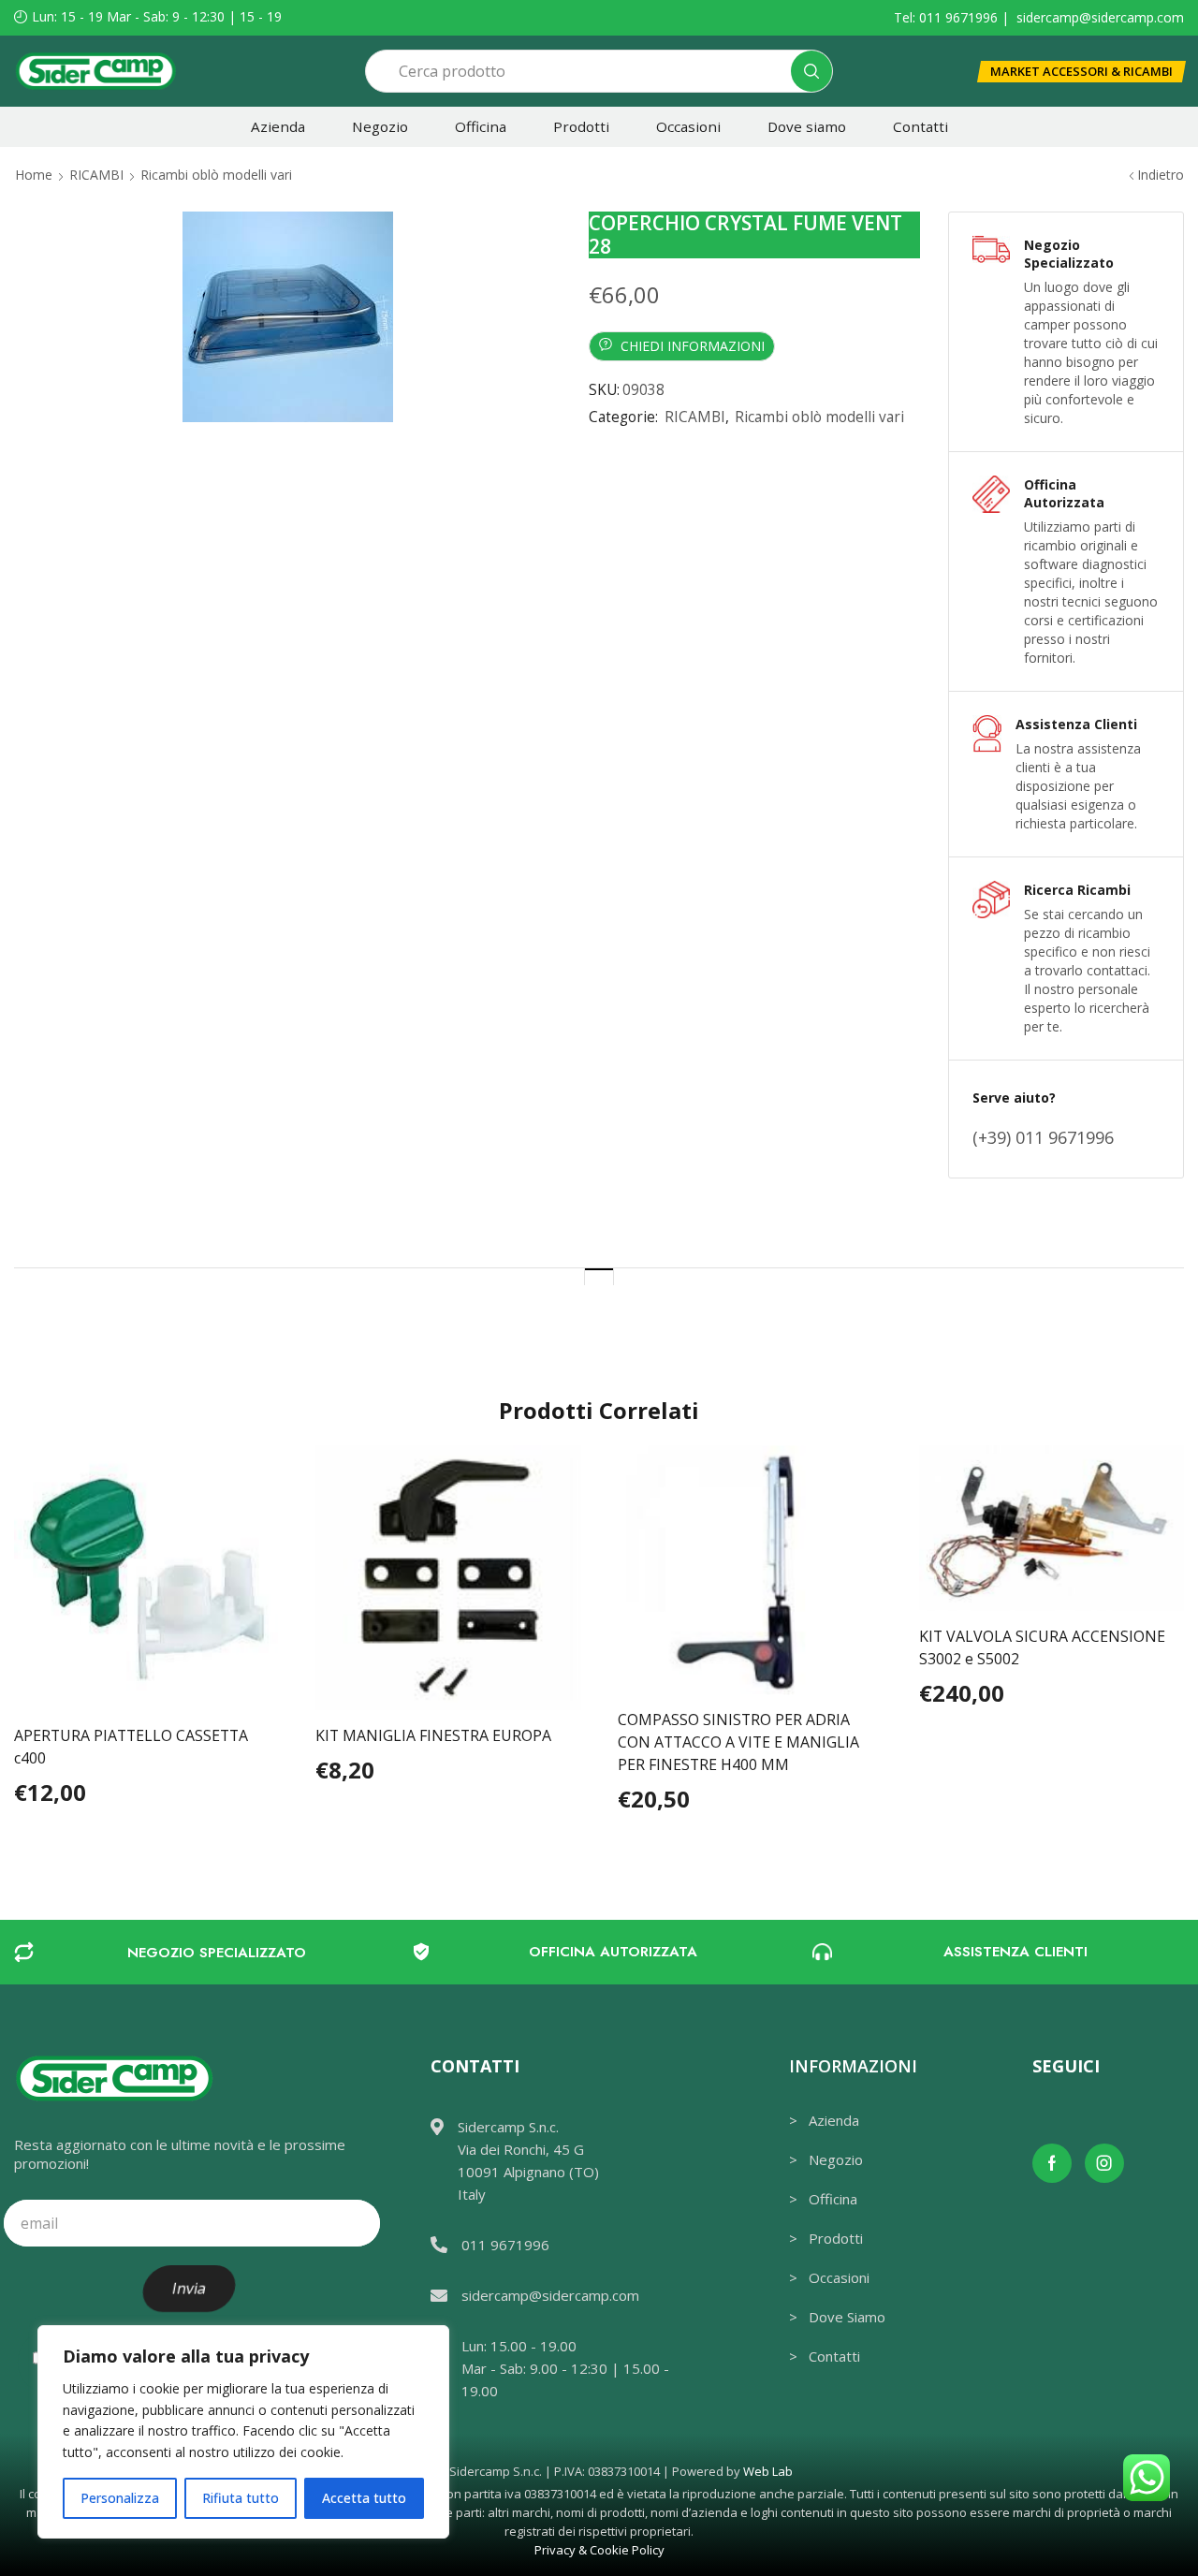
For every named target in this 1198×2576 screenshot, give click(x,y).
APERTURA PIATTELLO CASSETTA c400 (131, 1747)
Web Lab (768, 2471)
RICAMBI (96, 175)
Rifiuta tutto (241, 2498)
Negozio (380, 126)
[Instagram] (1104, 2163)
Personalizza (120, 2498)
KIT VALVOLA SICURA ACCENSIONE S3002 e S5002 (1042, 1647)
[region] (243, 2432)
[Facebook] (1052, 2163)
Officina (481, 126)
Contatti (920, 126)
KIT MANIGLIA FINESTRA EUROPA (433, 1735)
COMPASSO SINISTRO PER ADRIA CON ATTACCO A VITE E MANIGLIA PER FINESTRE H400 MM (738, 1742)
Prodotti (581, 126)
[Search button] (811, 71)
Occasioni (688, 126)
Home (34, 175)
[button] (1081, 72)
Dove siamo (807, 126)
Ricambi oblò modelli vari (216, 175)
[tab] (599, 1276)
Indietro (1161, 175)
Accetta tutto (364, 2498)
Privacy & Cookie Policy (599, 2550)
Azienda (278, 126)
